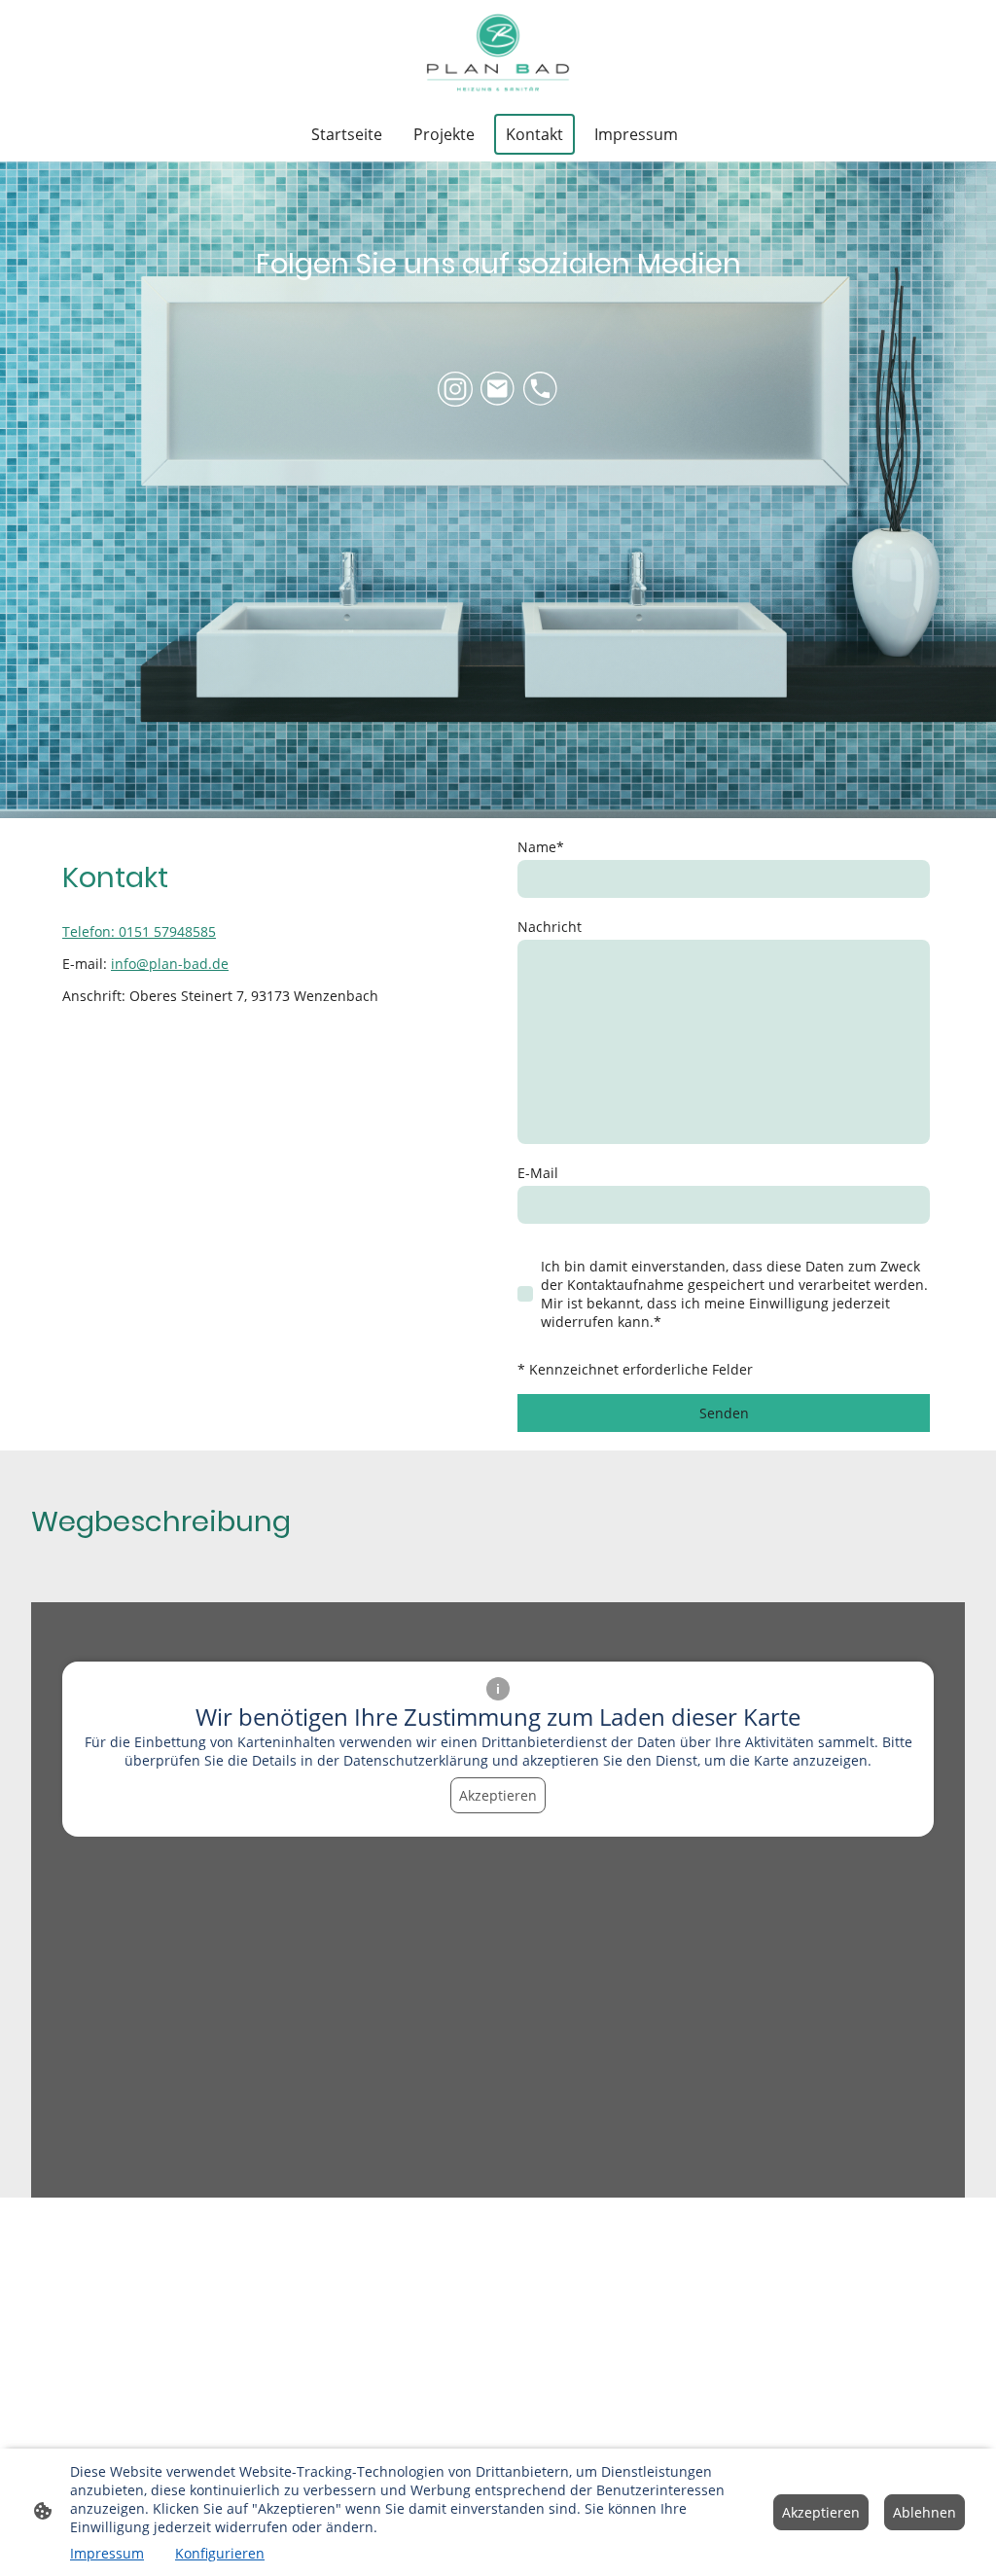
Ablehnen (925, 2512)
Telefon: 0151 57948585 (139, 931)
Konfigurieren (220, 2553)
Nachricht (550, 927)
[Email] (498, 389)
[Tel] (541, 389)
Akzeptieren (498, 1795)
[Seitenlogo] (498, 53)
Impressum (107, 2553)
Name (541, 847)
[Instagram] (455, 389)
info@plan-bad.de (170, 964)
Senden (724, 1413)
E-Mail (538, 1173)
